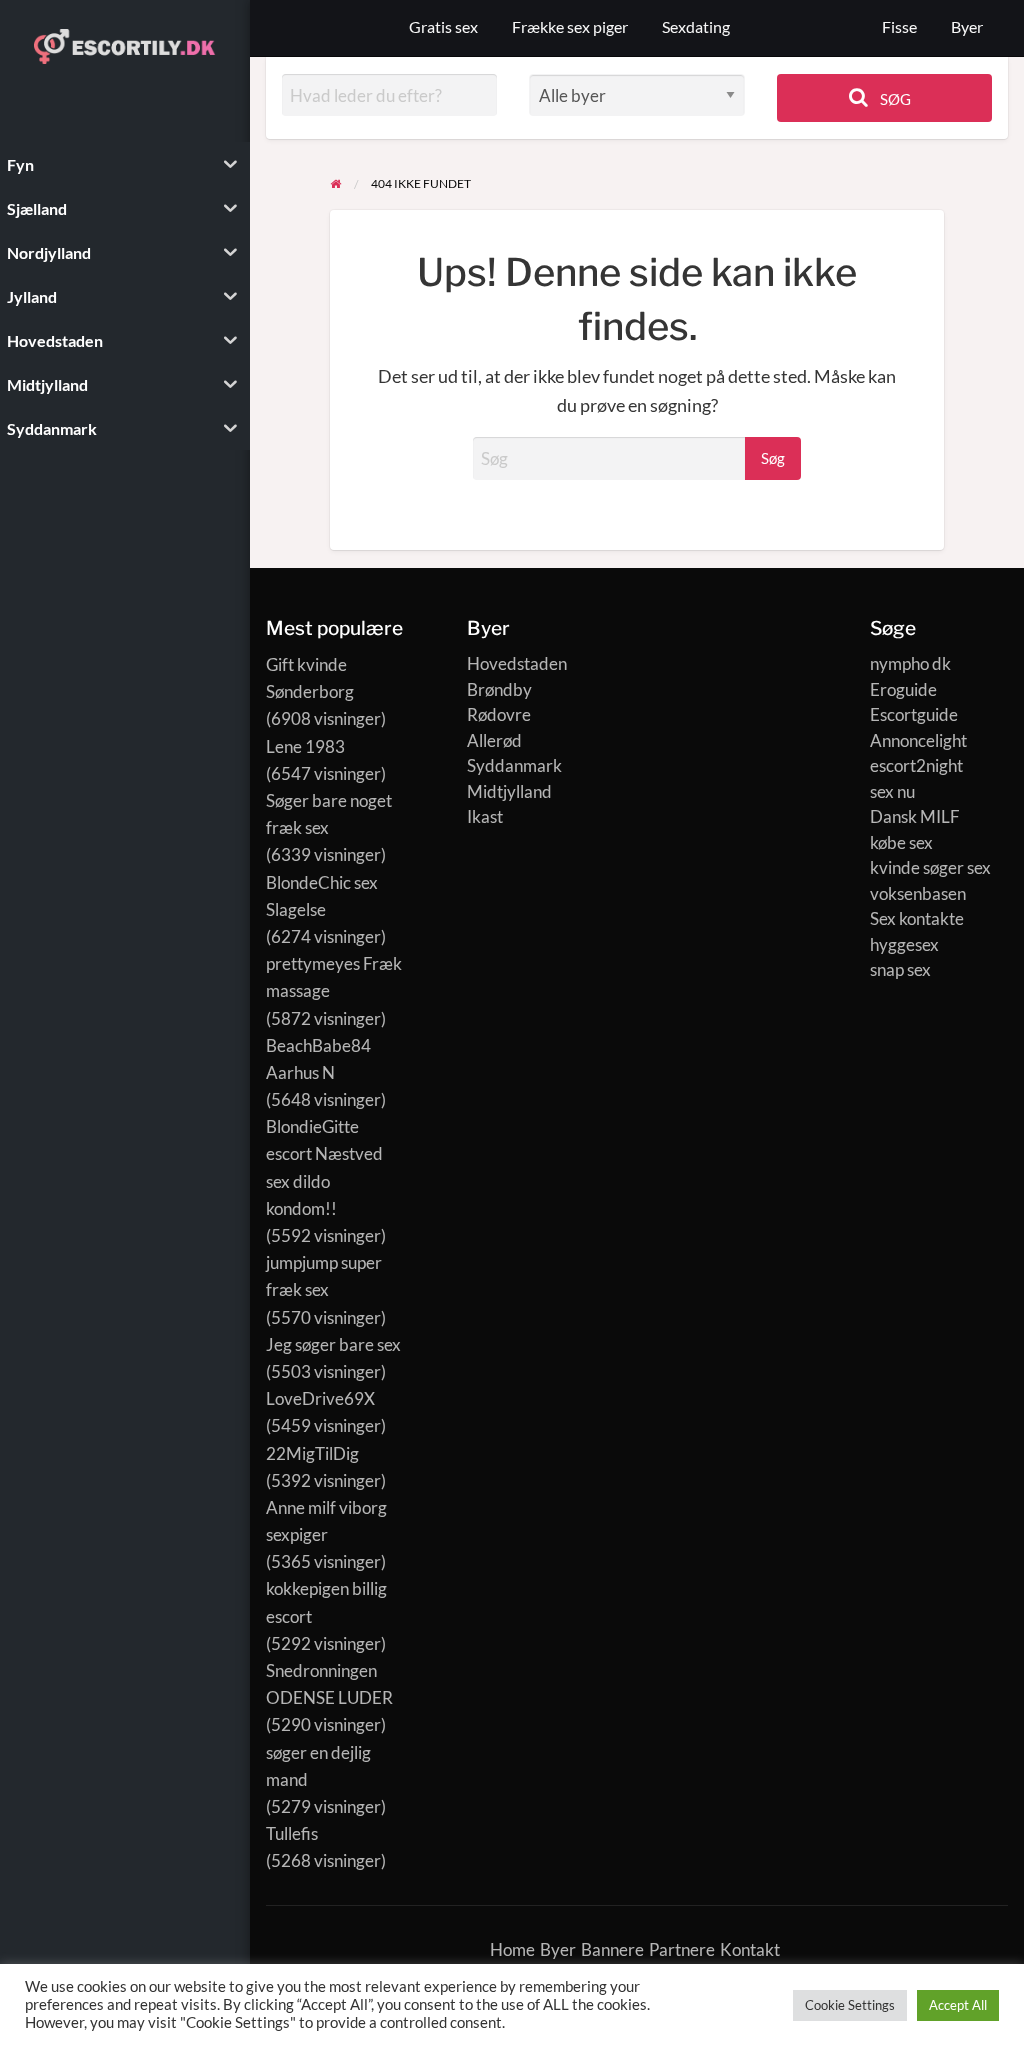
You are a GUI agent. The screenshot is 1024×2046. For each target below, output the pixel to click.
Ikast (485, 816)
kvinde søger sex (930, 867)
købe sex (901, 842)
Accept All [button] (958, 2005)
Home (512, 1949)
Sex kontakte (917, 918)
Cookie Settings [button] (850, 2005)
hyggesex (904, 944)
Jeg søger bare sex (333, 1344)
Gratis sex (443, 27)
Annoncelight (918, 740)
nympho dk (910, 663)
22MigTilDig (312, 1453)
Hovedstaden (517, 663)
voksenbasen (918, 893)
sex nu (892, 791)
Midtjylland (509, 791)
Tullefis (292, 1833)
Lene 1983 (305, 746)
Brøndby (499, 689)
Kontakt (750, 1949)
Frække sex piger (570, 27)
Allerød (494, 740)
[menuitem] (899, 28)
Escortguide (914, 714)
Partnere (682, 1949)
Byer (967, 27)
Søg (894, 99)
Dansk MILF (915, 816)
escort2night (916, 765)
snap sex (900, 969)
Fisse (899, 27)
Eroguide (903, 689)
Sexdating (696, 27)
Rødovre (499, 714)
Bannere (612, 1949)
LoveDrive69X (320, 1398)
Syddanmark (514, 765)
